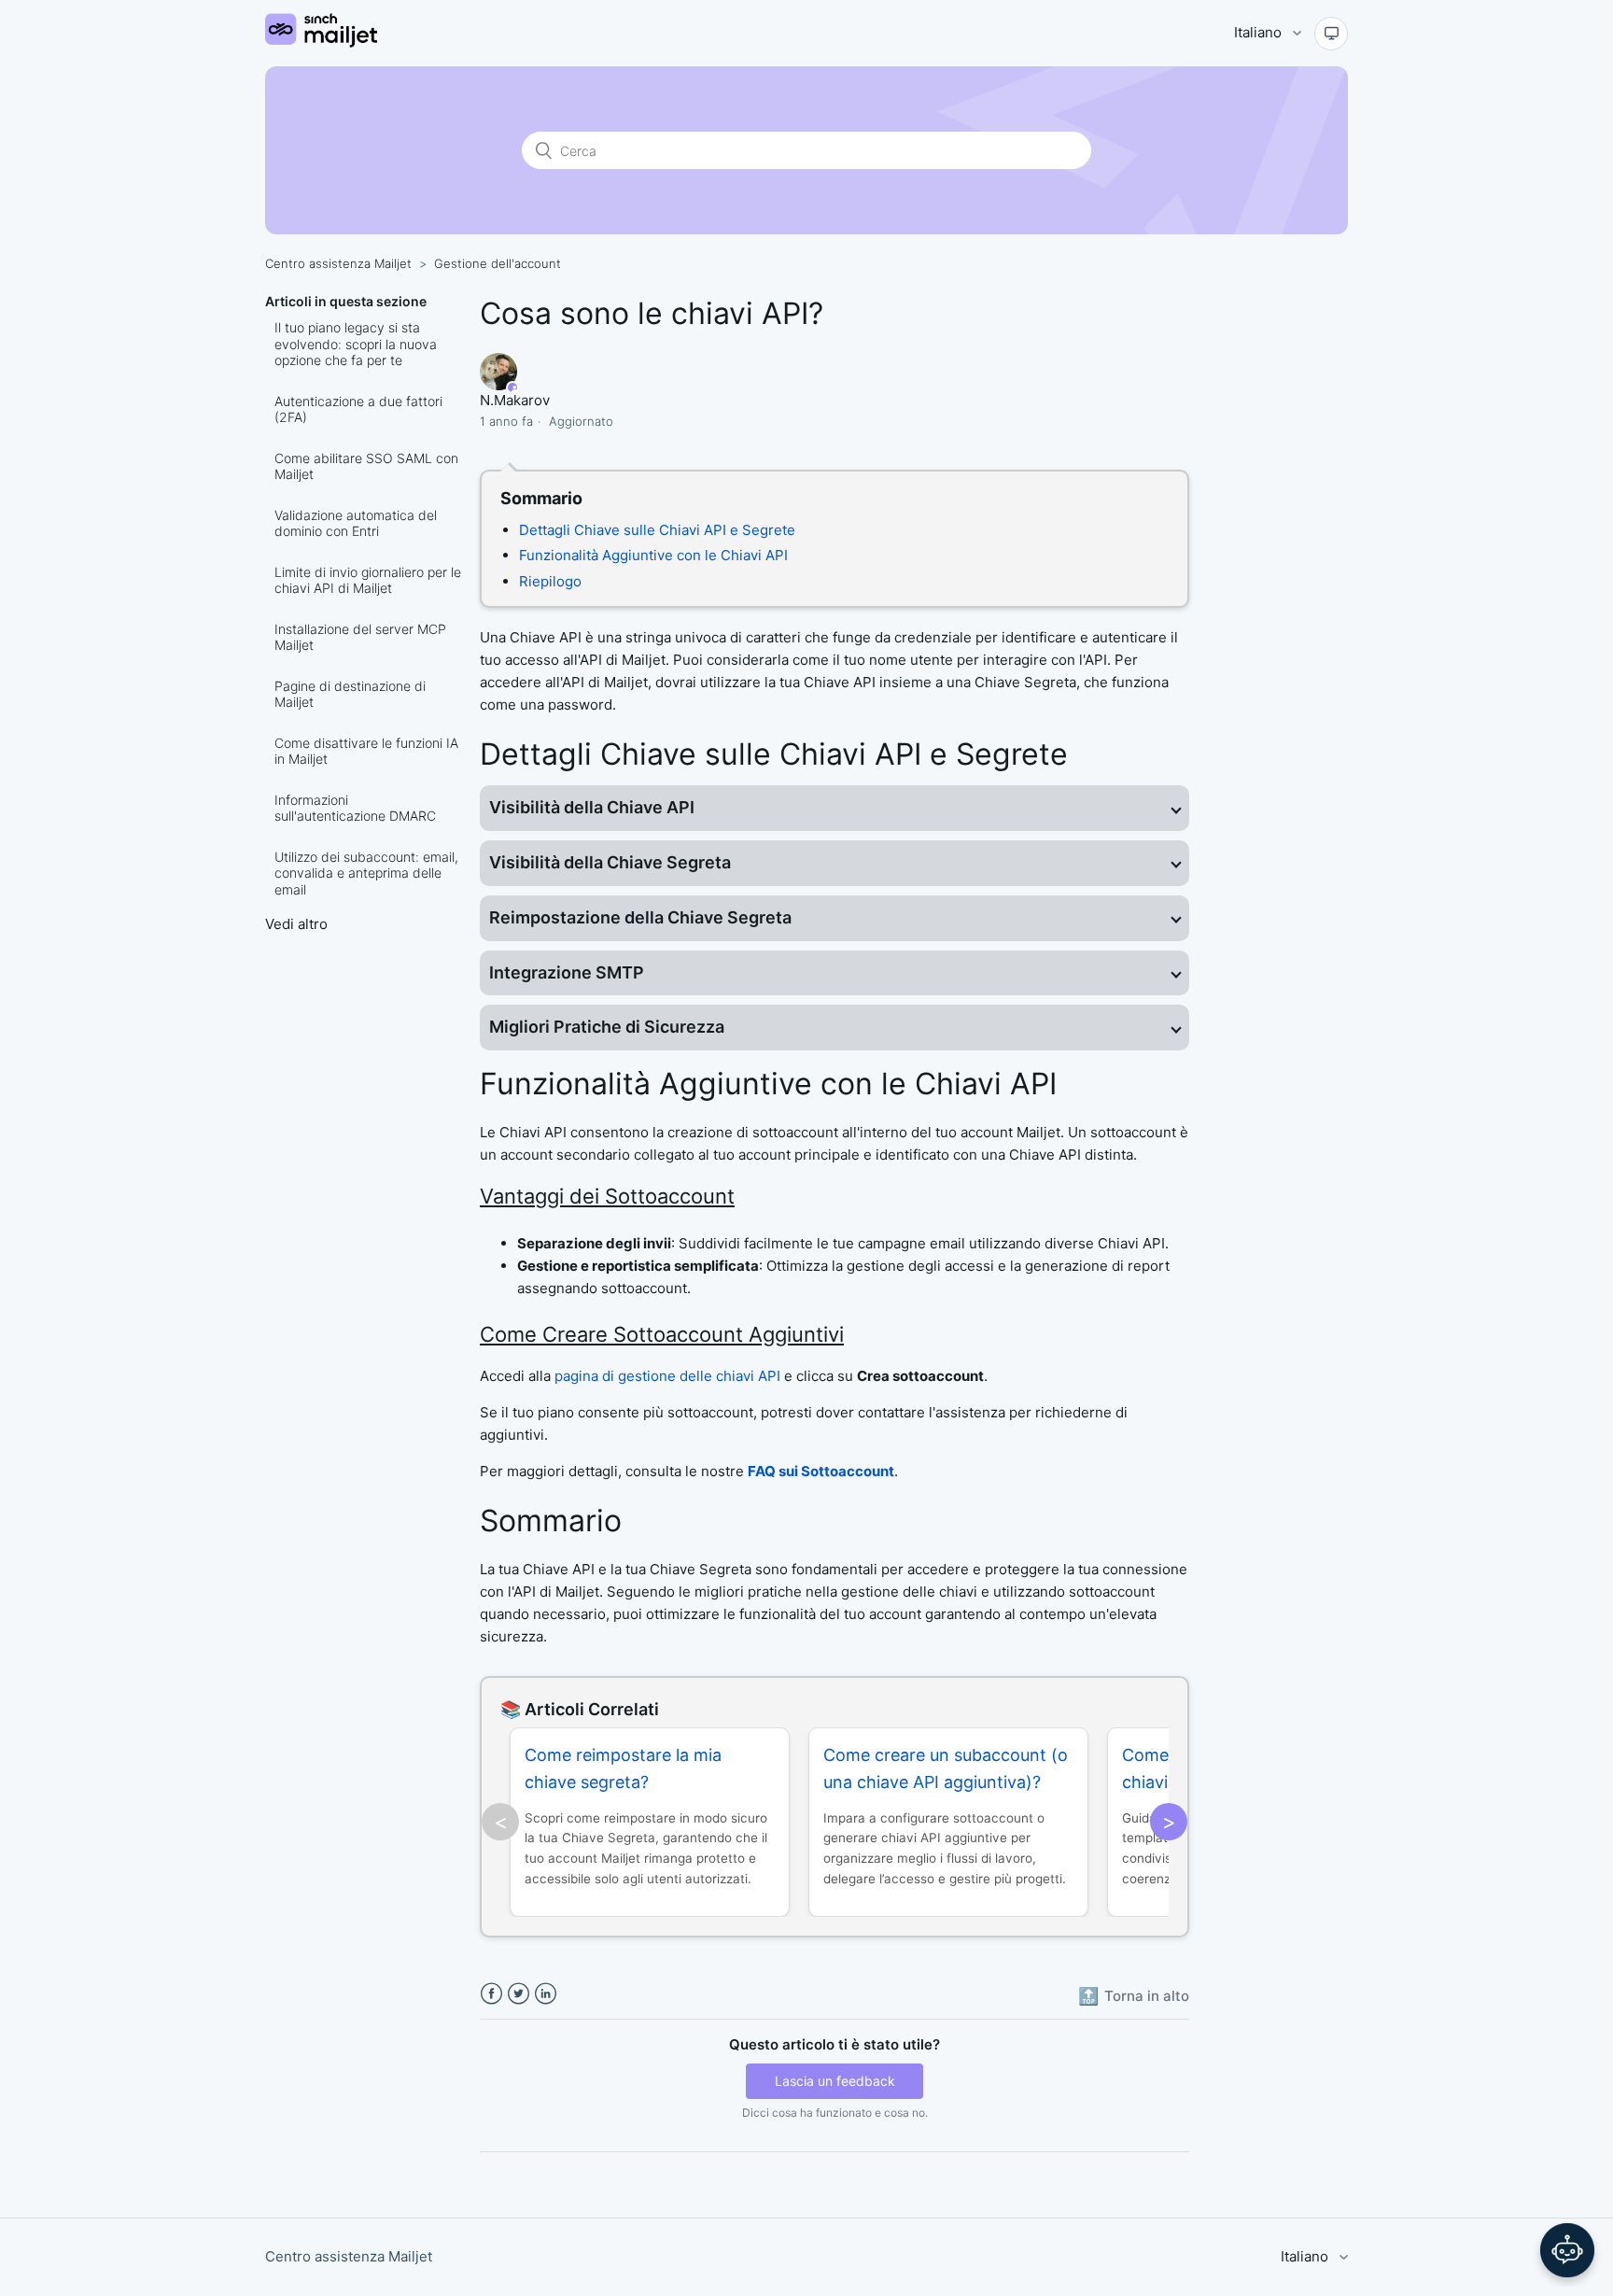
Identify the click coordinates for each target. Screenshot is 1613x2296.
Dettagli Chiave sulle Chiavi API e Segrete (657, 530)
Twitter (519, 1994)
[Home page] (321, 42)
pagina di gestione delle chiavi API (667, 1376)
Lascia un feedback (835, 2081)
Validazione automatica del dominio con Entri (356, 523)
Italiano (1260, 32)
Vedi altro (296, 924)
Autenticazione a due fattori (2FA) (358, 409)
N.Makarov (515, 400)
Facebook (491, 1994)
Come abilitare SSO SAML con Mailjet (366, 466)
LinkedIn (546, 1994)
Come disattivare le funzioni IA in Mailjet (366, 751)
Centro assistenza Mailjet (338, 263)
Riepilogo (550, 581)
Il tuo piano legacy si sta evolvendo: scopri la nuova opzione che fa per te (356, 344)
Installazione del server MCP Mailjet (360, 637)
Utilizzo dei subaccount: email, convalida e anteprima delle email (366, 873)
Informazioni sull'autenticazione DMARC (355, 808)
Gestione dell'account (498, 263)
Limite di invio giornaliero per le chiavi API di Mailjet (368, 580)
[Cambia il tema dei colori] (1331, 34)
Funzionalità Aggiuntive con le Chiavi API (653, 555)
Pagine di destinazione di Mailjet (350, 694)
